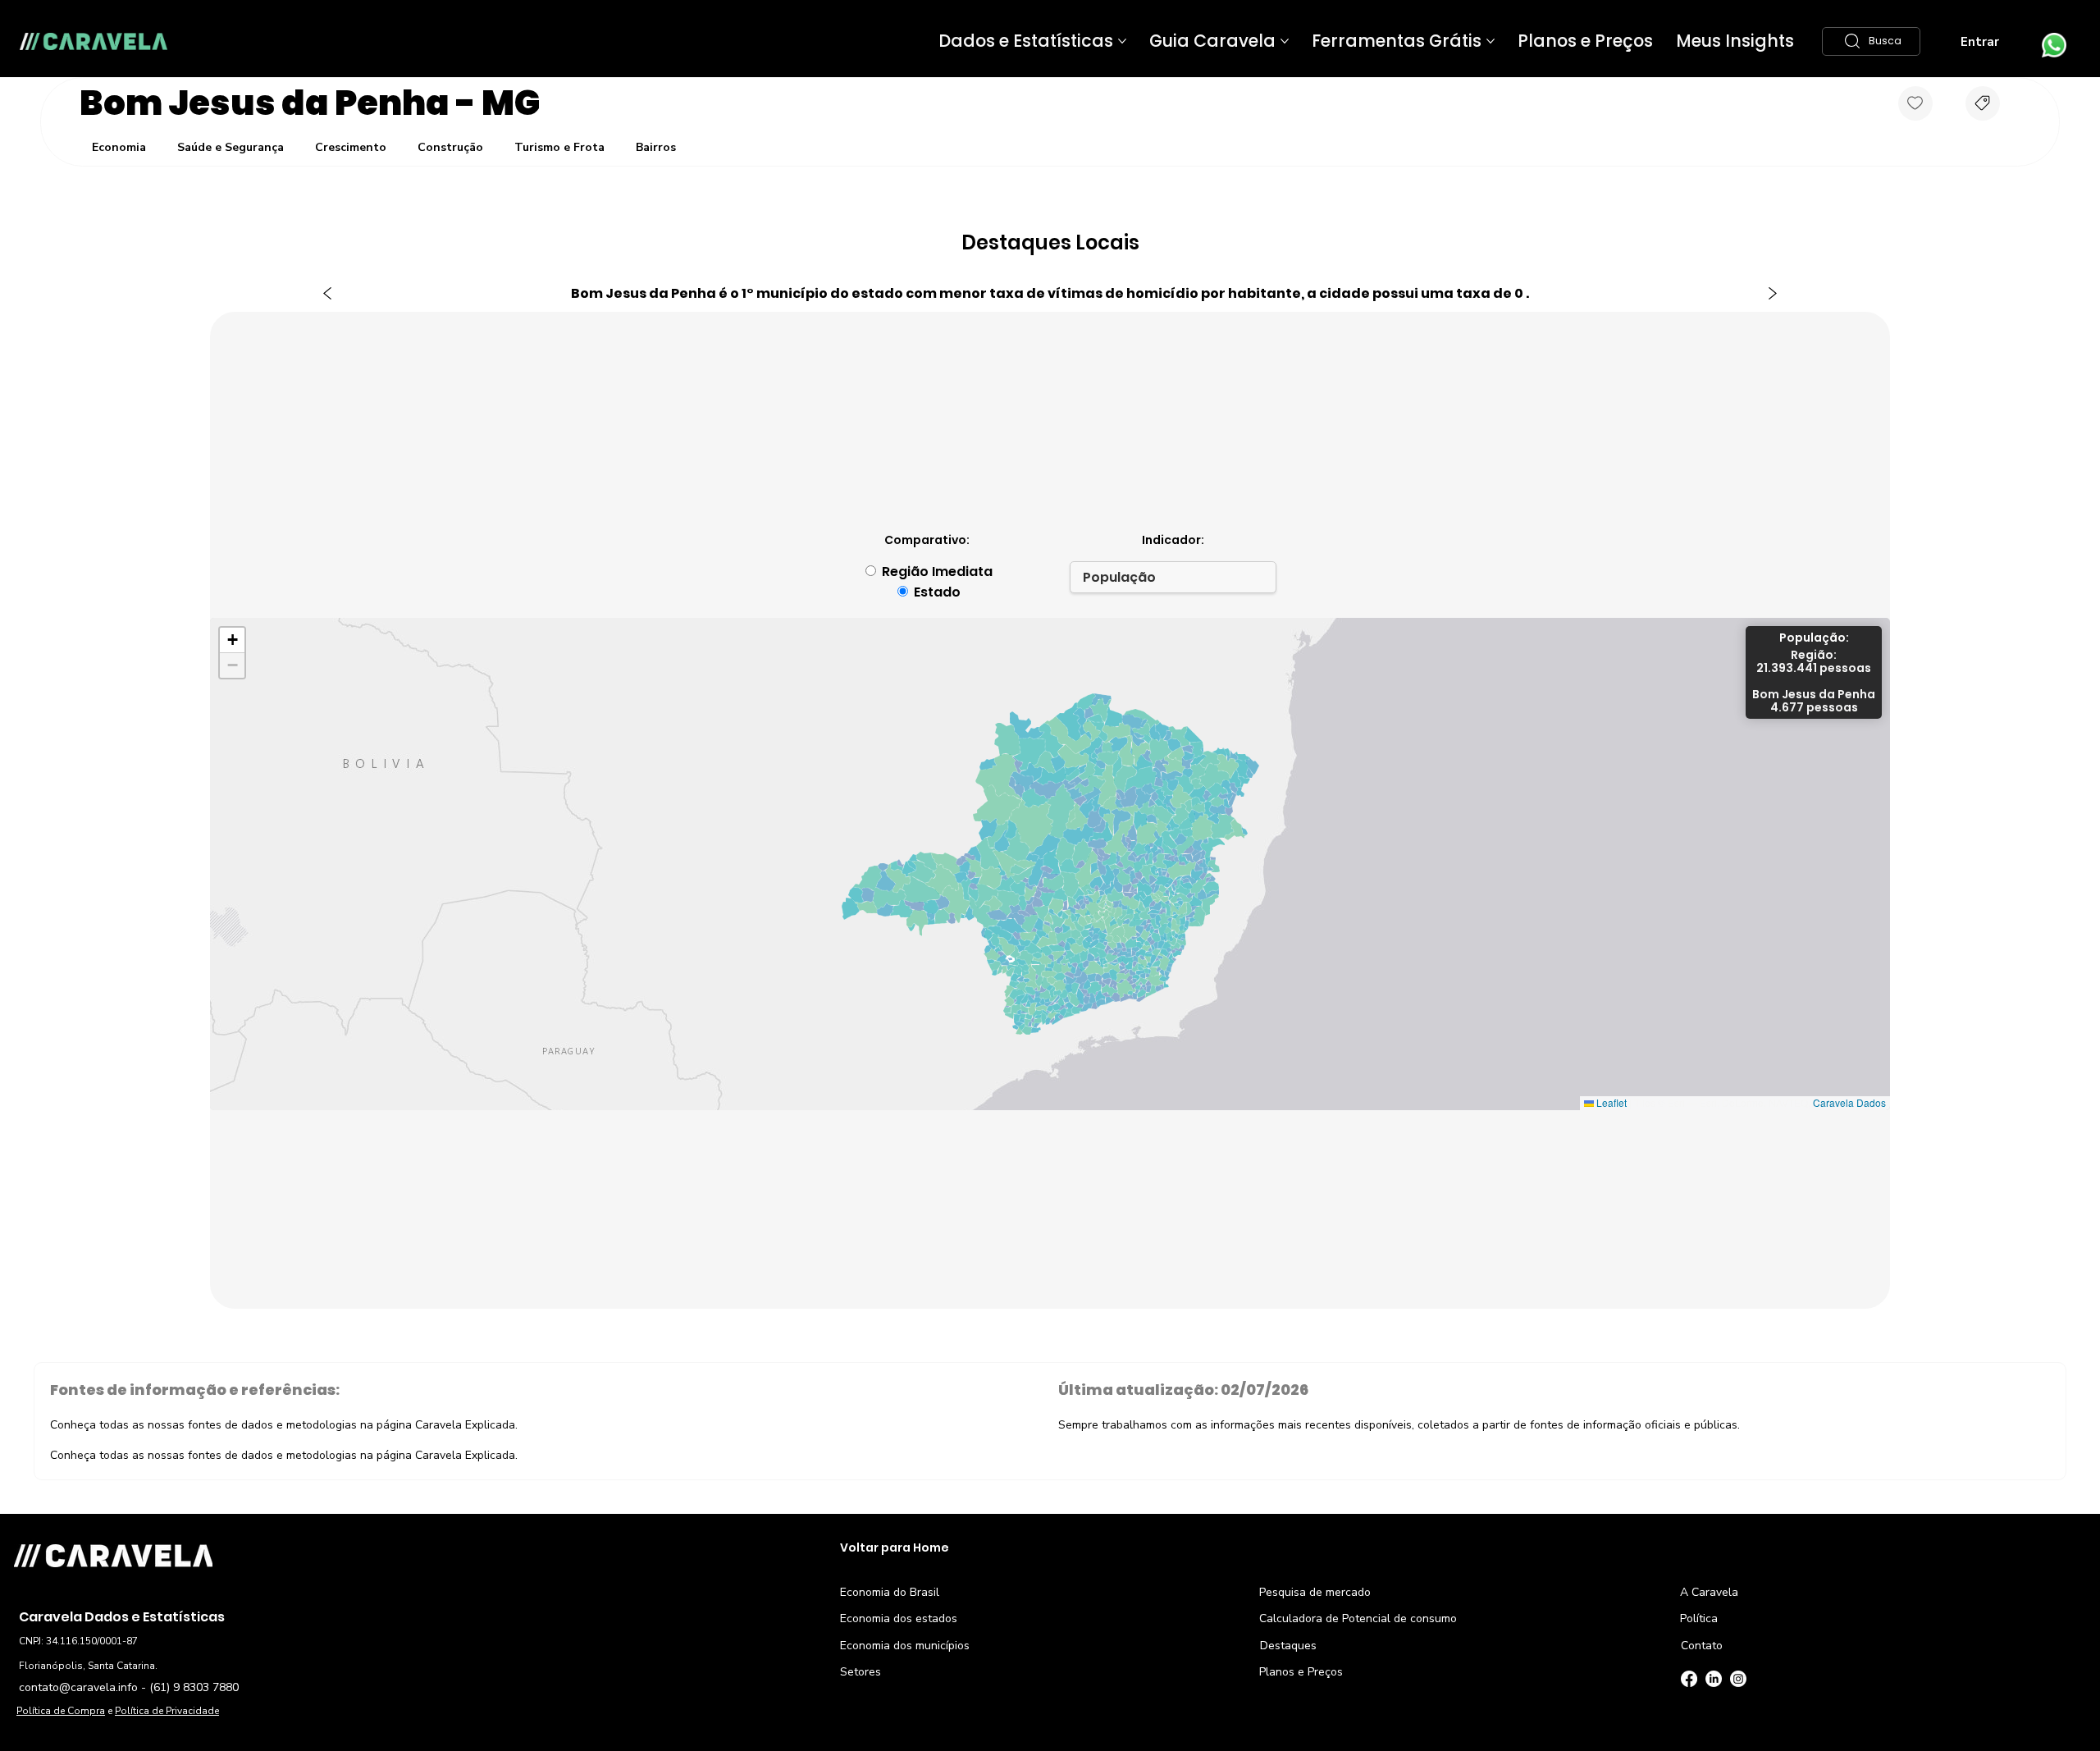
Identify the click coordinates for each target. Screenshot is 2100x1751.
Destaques (1288, 1646)
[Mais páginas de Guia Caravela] (1285, 41)
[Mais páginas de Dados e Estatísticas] (1122, 41)
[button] (1871, 41)
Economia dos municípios (905, 1646)
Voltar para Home (895, 1548)
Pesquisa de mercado (1315, 1592)
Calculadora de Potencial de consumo (1358, 1618)
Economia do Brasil (890, 1592)
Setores (861, 1672)
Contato (1702, 1646)
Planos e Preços (1301, 1672)
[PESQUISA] (1983, 103)
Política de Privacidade (167, 1711)
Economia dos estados (899, 1618)
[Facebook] (1689, 1679)
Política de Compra (61, 1711)
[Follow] (1915, 103)
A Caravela (1709, 1592)
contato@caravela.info (78, 1687)
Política (1699, 1618)
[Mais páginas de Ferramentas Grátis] (1491, 41)
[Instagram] (1738, 1679)
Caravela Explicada (465, 1425)
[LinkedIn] (1714, 1679)
